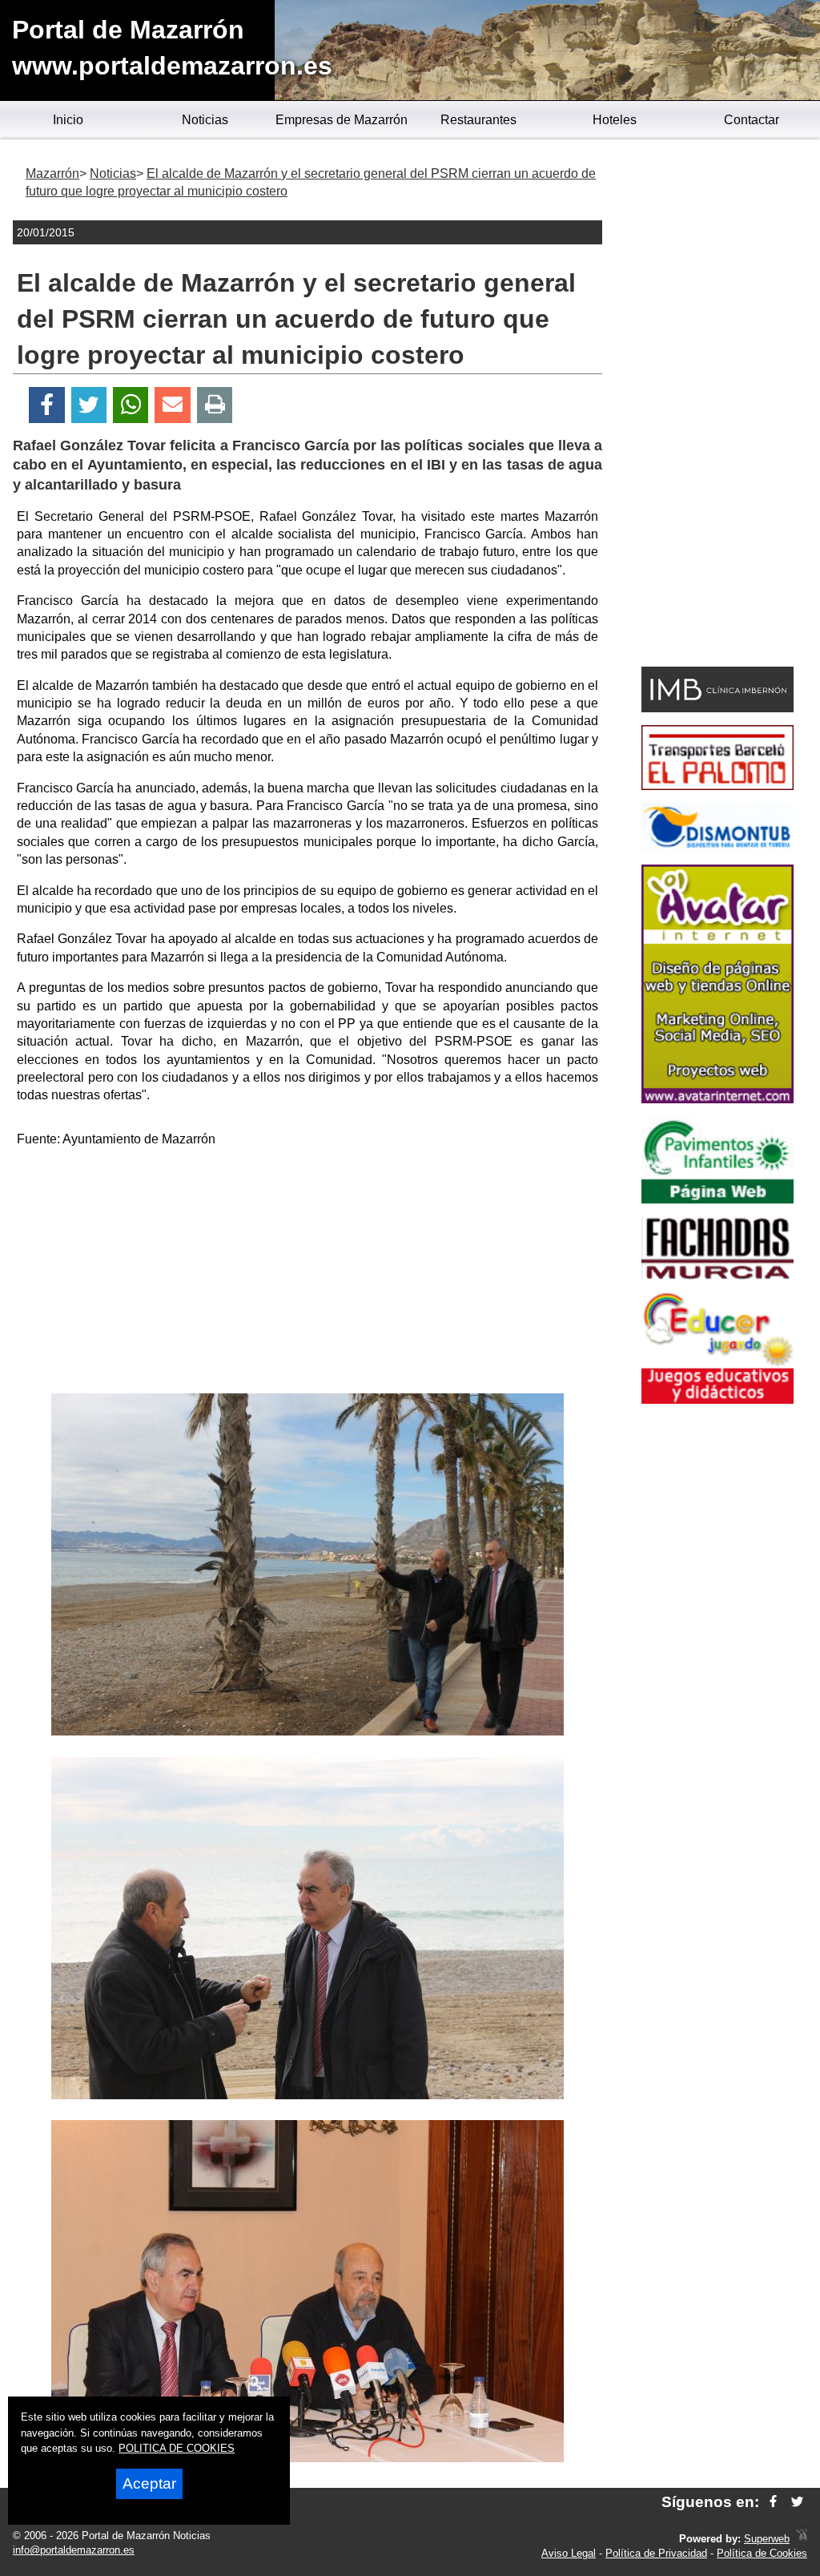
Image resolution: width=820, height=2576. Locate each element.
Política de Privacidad (656, 2553)
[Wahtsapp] (131, 405)
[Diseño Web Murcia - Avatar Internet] (802, 2539)
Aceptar (149, 2483)
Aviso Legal (569, 2553)
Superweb (767, 2539)
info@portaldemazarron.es (74, 2550)
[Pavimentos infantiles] (717, 1199)
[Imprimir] (215, 405)
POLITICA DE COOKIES (177, 2448)
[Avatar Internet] (717, 1099)
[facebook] (773, 2502)
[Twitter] (89, 405)
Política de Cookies (762, 2553)
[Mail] (172, 405)
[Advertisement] (307, 1273)
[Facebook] (47, 405)
